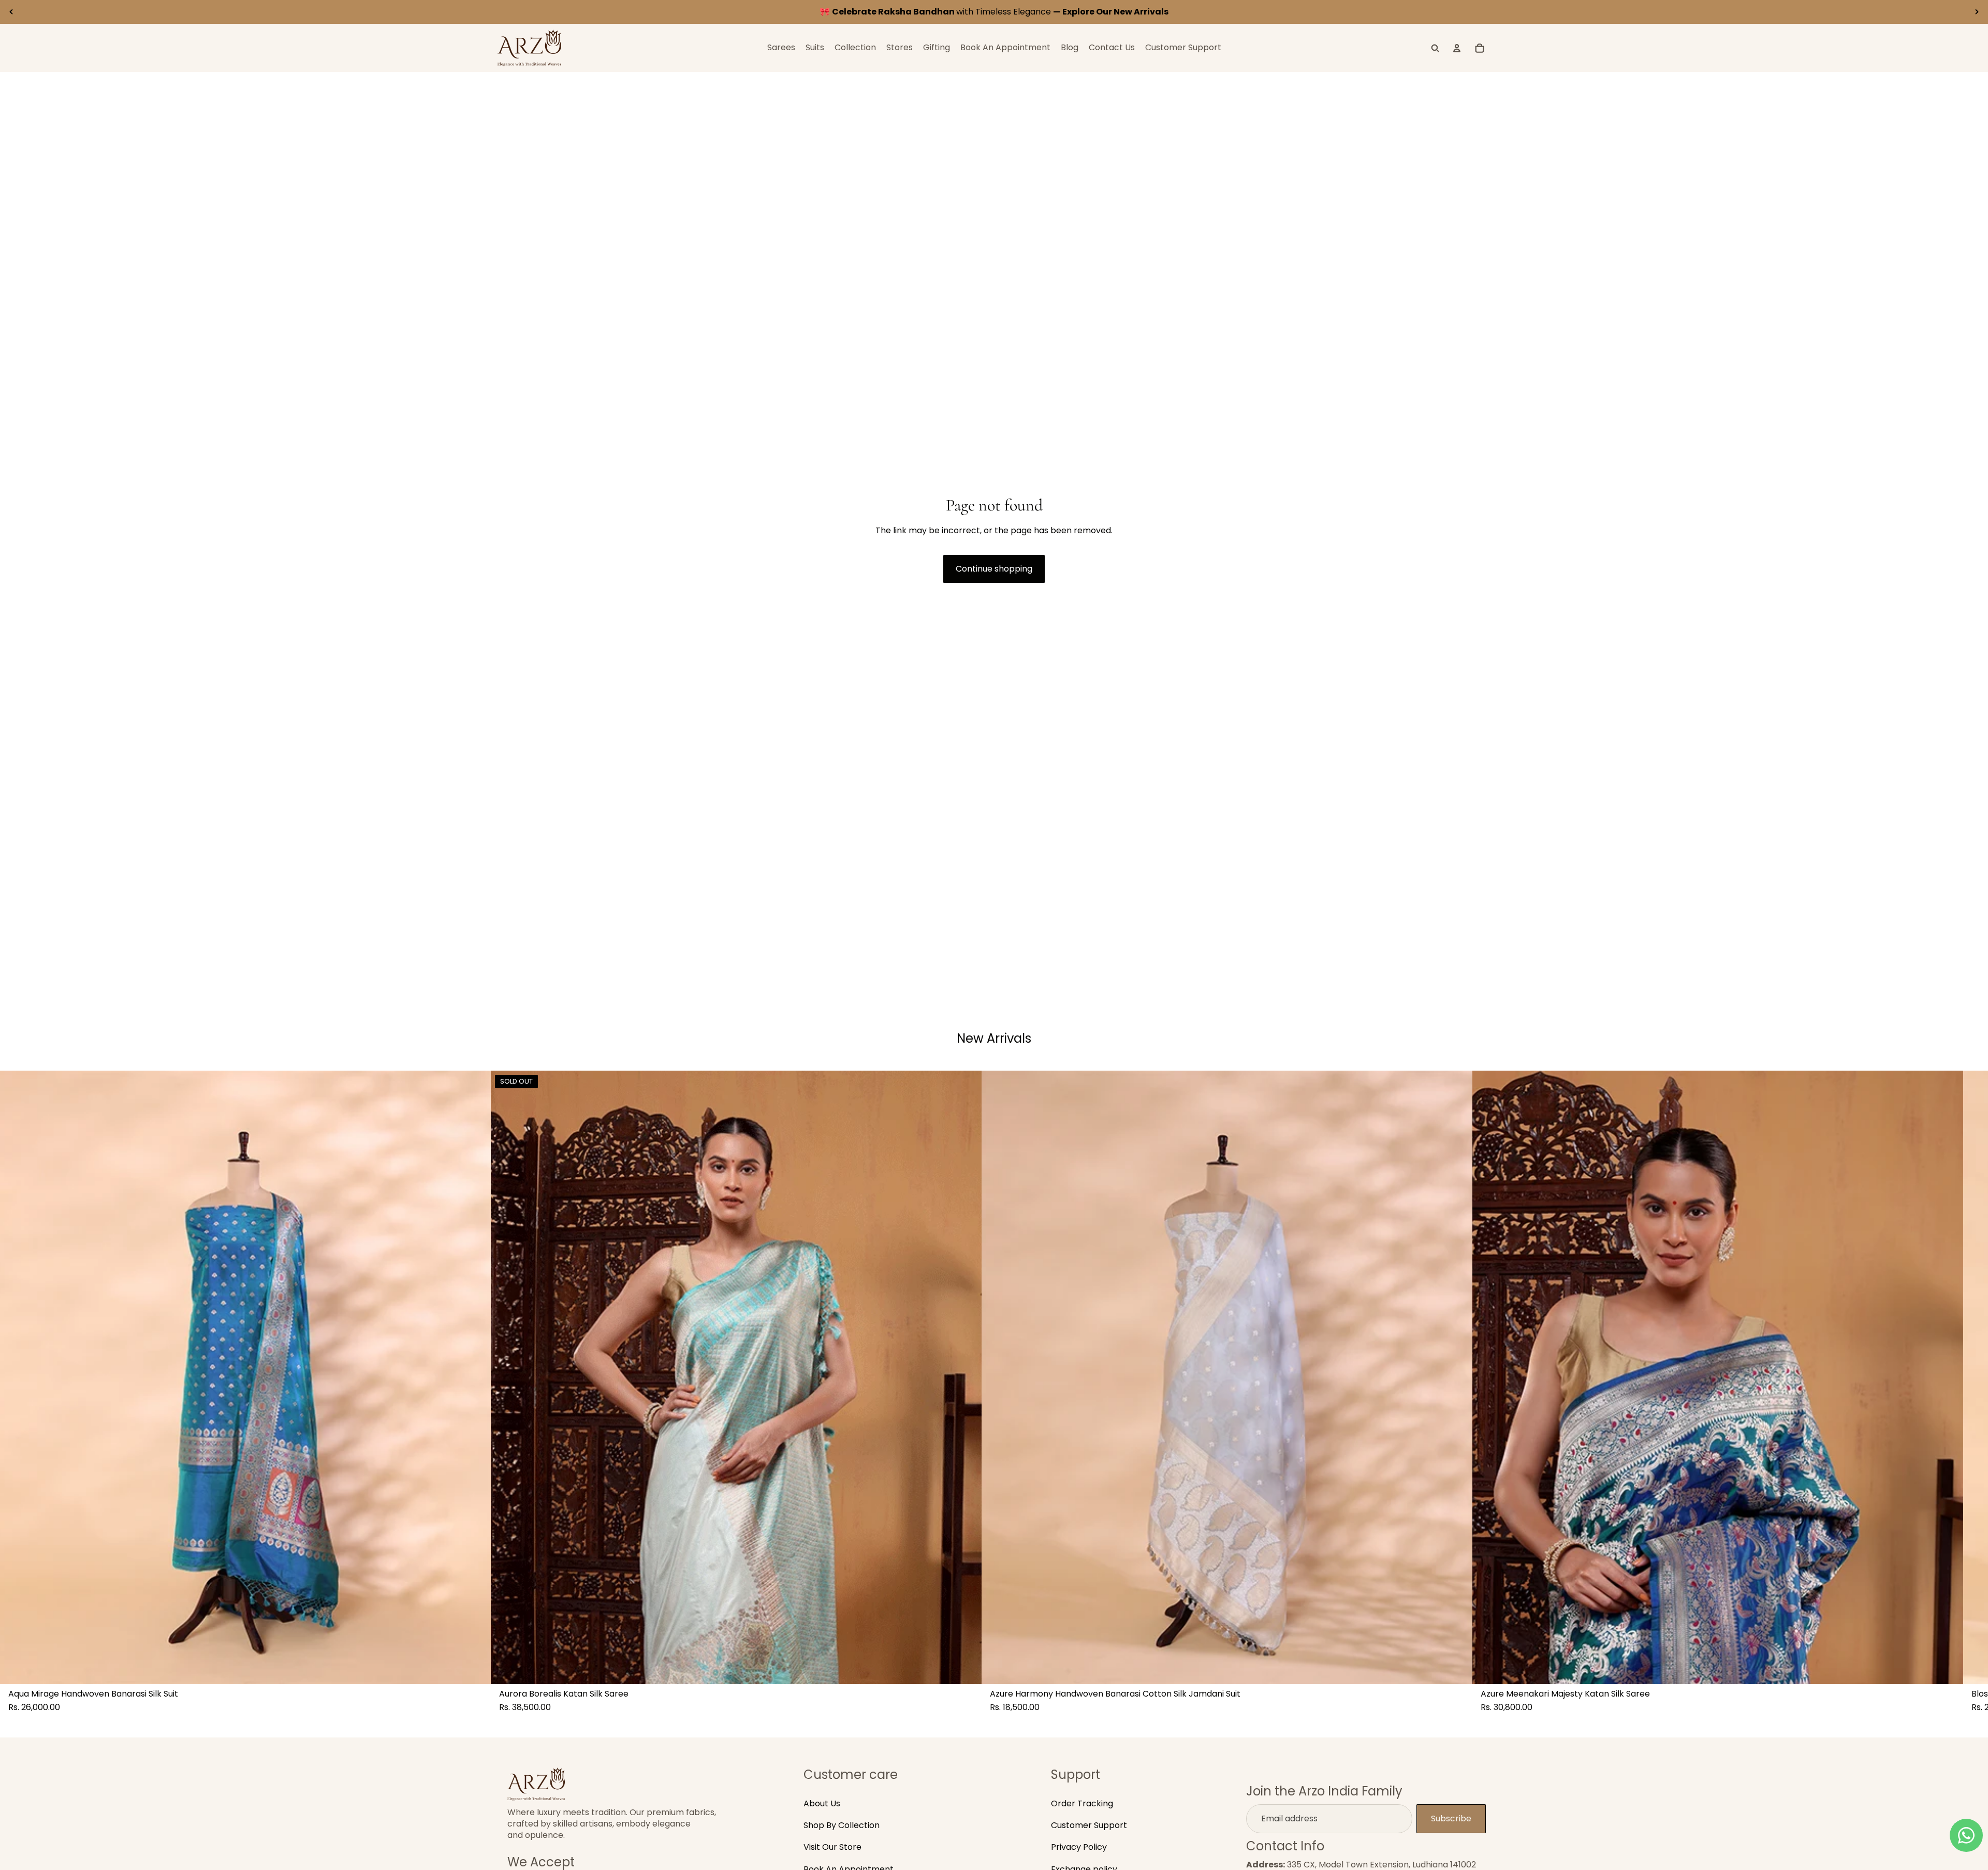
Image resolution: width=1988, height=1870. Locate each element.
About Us (822, 1803)
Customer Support (1089, 1825)
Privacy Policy (1079, 1847)
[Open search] (1435, 48)
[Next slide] (1977, 12)
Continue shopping (994, 569)
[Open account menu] (1457, 48)
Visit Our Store (832, 1847)
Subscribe (1451, 1818)
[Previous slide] (11, 12)
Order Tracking (1082, 1803)
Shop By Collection (842, 1825)
